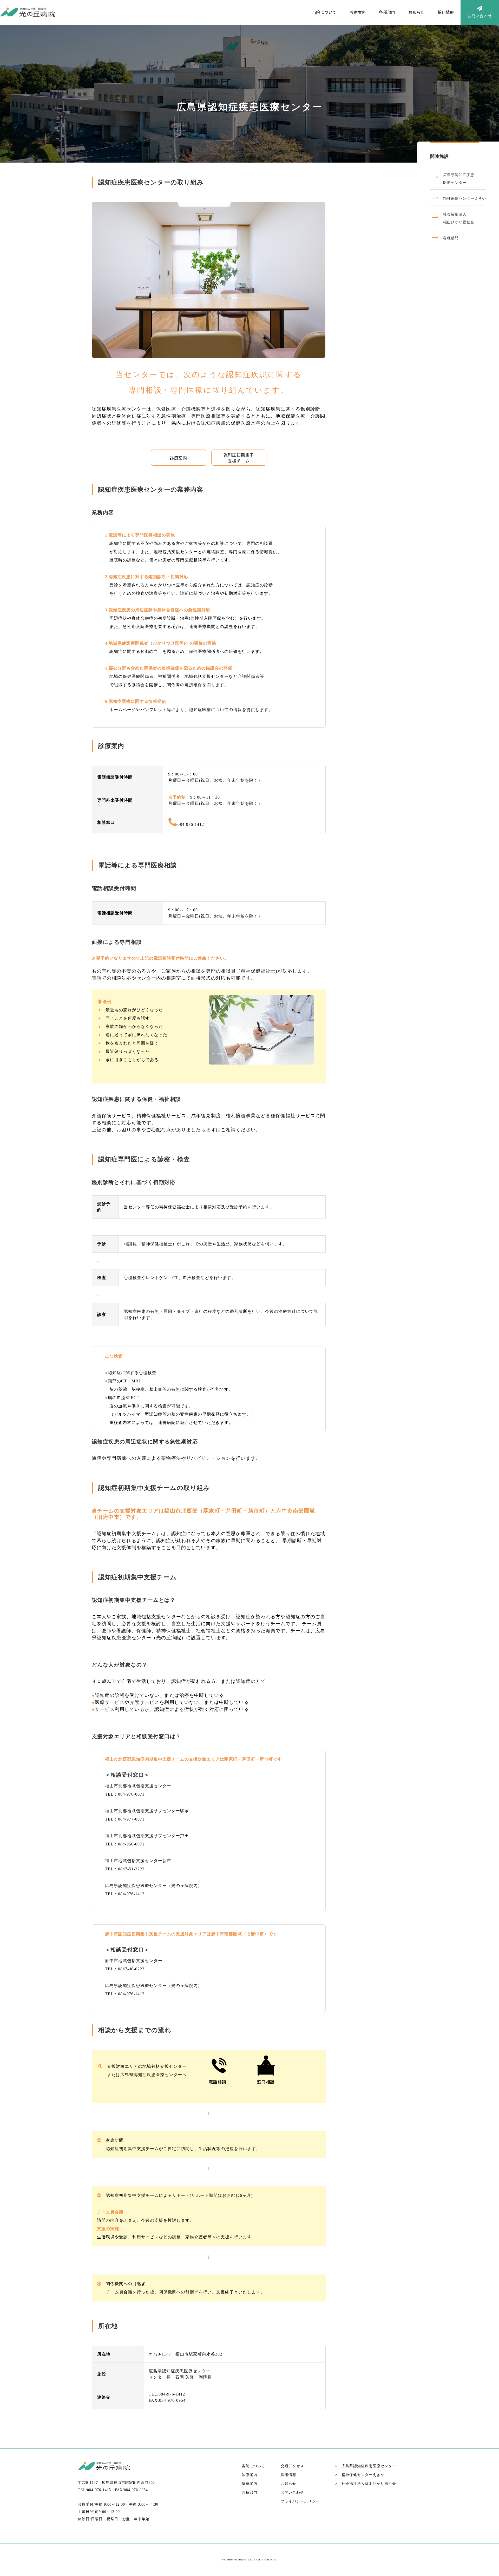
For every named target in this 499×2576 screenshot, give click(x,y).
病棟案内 (249, 2484)
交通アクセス (292, 2466)
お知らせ (416, 12)
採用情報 (446, 12)
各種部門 (387, 12)
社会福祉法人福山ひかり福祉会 (366, 2484)
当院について (324, 12)
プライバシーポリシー (300, 2501)
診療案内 (358, 12)
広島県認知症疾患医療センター (366, 2466)
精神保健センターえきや (360, 2475)
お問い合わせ (292, 2493)
